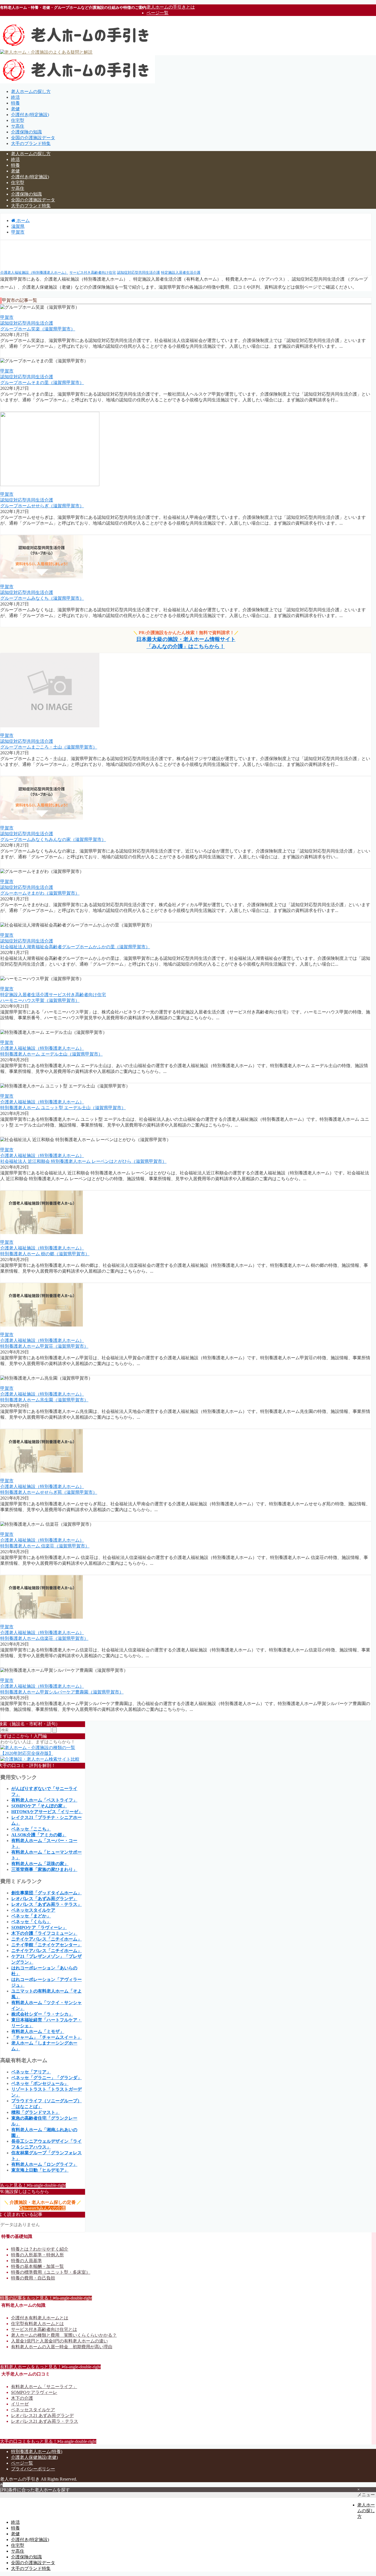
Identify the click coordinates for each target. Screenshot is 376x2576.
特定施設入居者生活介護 (181, 272)
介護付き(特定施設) (30, 115)
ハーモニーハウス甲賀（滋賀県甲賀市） (40, 1000)
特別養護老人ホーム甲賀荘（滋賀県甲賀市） (44, 1346)
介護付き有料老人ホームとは (40, 2318)
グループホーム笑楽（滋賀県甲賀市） (38, 329)
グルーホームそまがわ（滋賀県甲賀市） (40, 893)
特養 (15, 103)
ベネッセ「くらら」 (31, 1922)
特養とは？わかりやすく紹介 (40, 2249)
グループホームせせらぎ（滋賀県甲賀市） (42, 506)
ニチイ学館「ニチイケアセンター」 (47, 1945)
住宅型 (18, 120)
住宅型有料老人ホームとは (37, 2324)
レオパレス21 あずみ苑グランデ (42, 2415)
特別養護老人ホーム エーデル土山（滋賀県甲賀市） (51, 1054)
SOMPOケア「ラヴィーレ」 (39, 1927)
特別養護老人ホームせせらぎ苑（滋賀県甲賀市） (49, 1492)
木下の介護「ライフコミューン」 (44, 1933)
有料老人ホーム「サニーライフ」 (44, 2387)
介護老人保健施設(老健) (34, 2457)
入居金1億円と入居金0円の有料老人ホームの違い (59, 2341)
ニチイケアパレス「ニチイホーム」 (47, 1939)
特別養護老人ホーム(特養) (37, 2452)
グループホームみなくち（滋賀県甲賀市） (42, 598)
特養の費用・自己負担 (33, 2278)
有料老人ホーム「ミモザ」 (38, 2031)
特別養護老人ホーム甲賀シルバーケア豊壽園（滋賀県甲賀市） (62, 1692)
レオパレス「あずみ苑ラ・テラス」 (47, 1904)
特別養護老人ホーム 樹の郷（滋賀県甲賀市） (45, 1254)
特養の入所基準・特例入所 (37, 2255)
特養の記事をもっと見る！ (46, 2298)
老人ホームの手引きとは (171, 7)
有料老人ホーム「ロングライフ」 (44, 2164)
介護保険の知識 (26, 132)
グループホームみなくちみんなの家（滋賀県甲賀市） (53, 839)
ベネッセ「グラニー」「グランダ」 (47, 2078)
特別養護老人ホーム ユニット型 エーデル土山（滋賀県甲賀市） (63, 1108)
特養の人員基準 (26, 2261)
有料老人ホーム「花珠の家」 (40, 1864)
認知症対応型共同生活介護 (138, 272)
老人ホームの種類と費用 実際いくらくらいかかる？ (64, 2335)
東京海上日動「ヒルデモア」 (40, 2170)
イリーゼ (20, 2404)
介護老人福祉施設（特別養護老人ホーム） (34, 272)
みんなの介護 (44, 2208)
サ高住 (18, 126)
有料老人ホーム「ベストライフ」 (44, 1800)
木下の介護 (22, 2398)
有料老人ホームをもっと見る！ (50, 2367)
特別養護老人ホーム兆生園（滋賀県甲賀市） (44, 1400)
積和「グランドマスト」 (36, 2112)
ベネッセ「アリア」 (31, 2072)
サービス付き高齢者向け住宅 (93, 272)
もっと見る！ (33, 2185)
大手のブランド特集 (31, 143)
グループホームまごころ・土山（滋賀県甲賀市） (49, 747)
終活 (15, 97)
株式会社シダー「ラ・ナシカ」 (42, 2014)
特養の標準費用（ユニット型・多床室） (51, 2272)
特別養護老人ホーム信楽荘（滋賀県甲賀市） (44, 1638)
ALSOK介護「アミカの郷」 (39, 1835)
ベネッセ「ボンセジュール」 (40, 2083)
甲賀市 (7, 317)
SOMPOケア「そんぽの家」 (39, 1806)
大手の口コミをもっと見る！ (48, 2441)
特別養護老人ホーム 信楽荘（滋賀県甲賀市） (45, 1546)
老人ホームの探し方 (31, 91)
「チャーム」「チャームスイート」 (47, 2037)
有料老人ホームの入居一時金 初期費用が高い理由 (62, 2347)
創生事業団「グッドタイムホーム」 (47, 1893)
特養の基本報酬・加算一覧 (37, 2266)
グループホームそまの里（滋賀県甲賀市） (42, 383)
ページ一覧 (157, 13)
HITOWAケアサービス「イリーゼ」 (47, 1812)
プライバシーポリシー (33, 2469)
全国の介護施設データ (33, 138)
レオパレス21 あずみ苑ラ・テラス (45, 2421)
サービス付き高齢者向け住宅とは (44, 2329)
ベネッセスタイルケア (33, 1910)
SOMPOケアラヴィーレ (34, 2392)
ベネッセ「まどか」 (31, 1916)
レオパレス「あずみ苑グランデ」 (44, 1899)
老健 (15, 109)
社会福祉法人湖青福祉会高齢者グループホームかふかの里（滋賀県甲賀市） (75, 947)
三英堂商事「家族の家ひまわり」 (44, 1869)
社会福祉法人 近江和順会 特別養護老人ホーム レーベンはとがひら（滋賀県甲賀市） (83, 1161)
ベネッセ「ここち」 (31, 1829)
